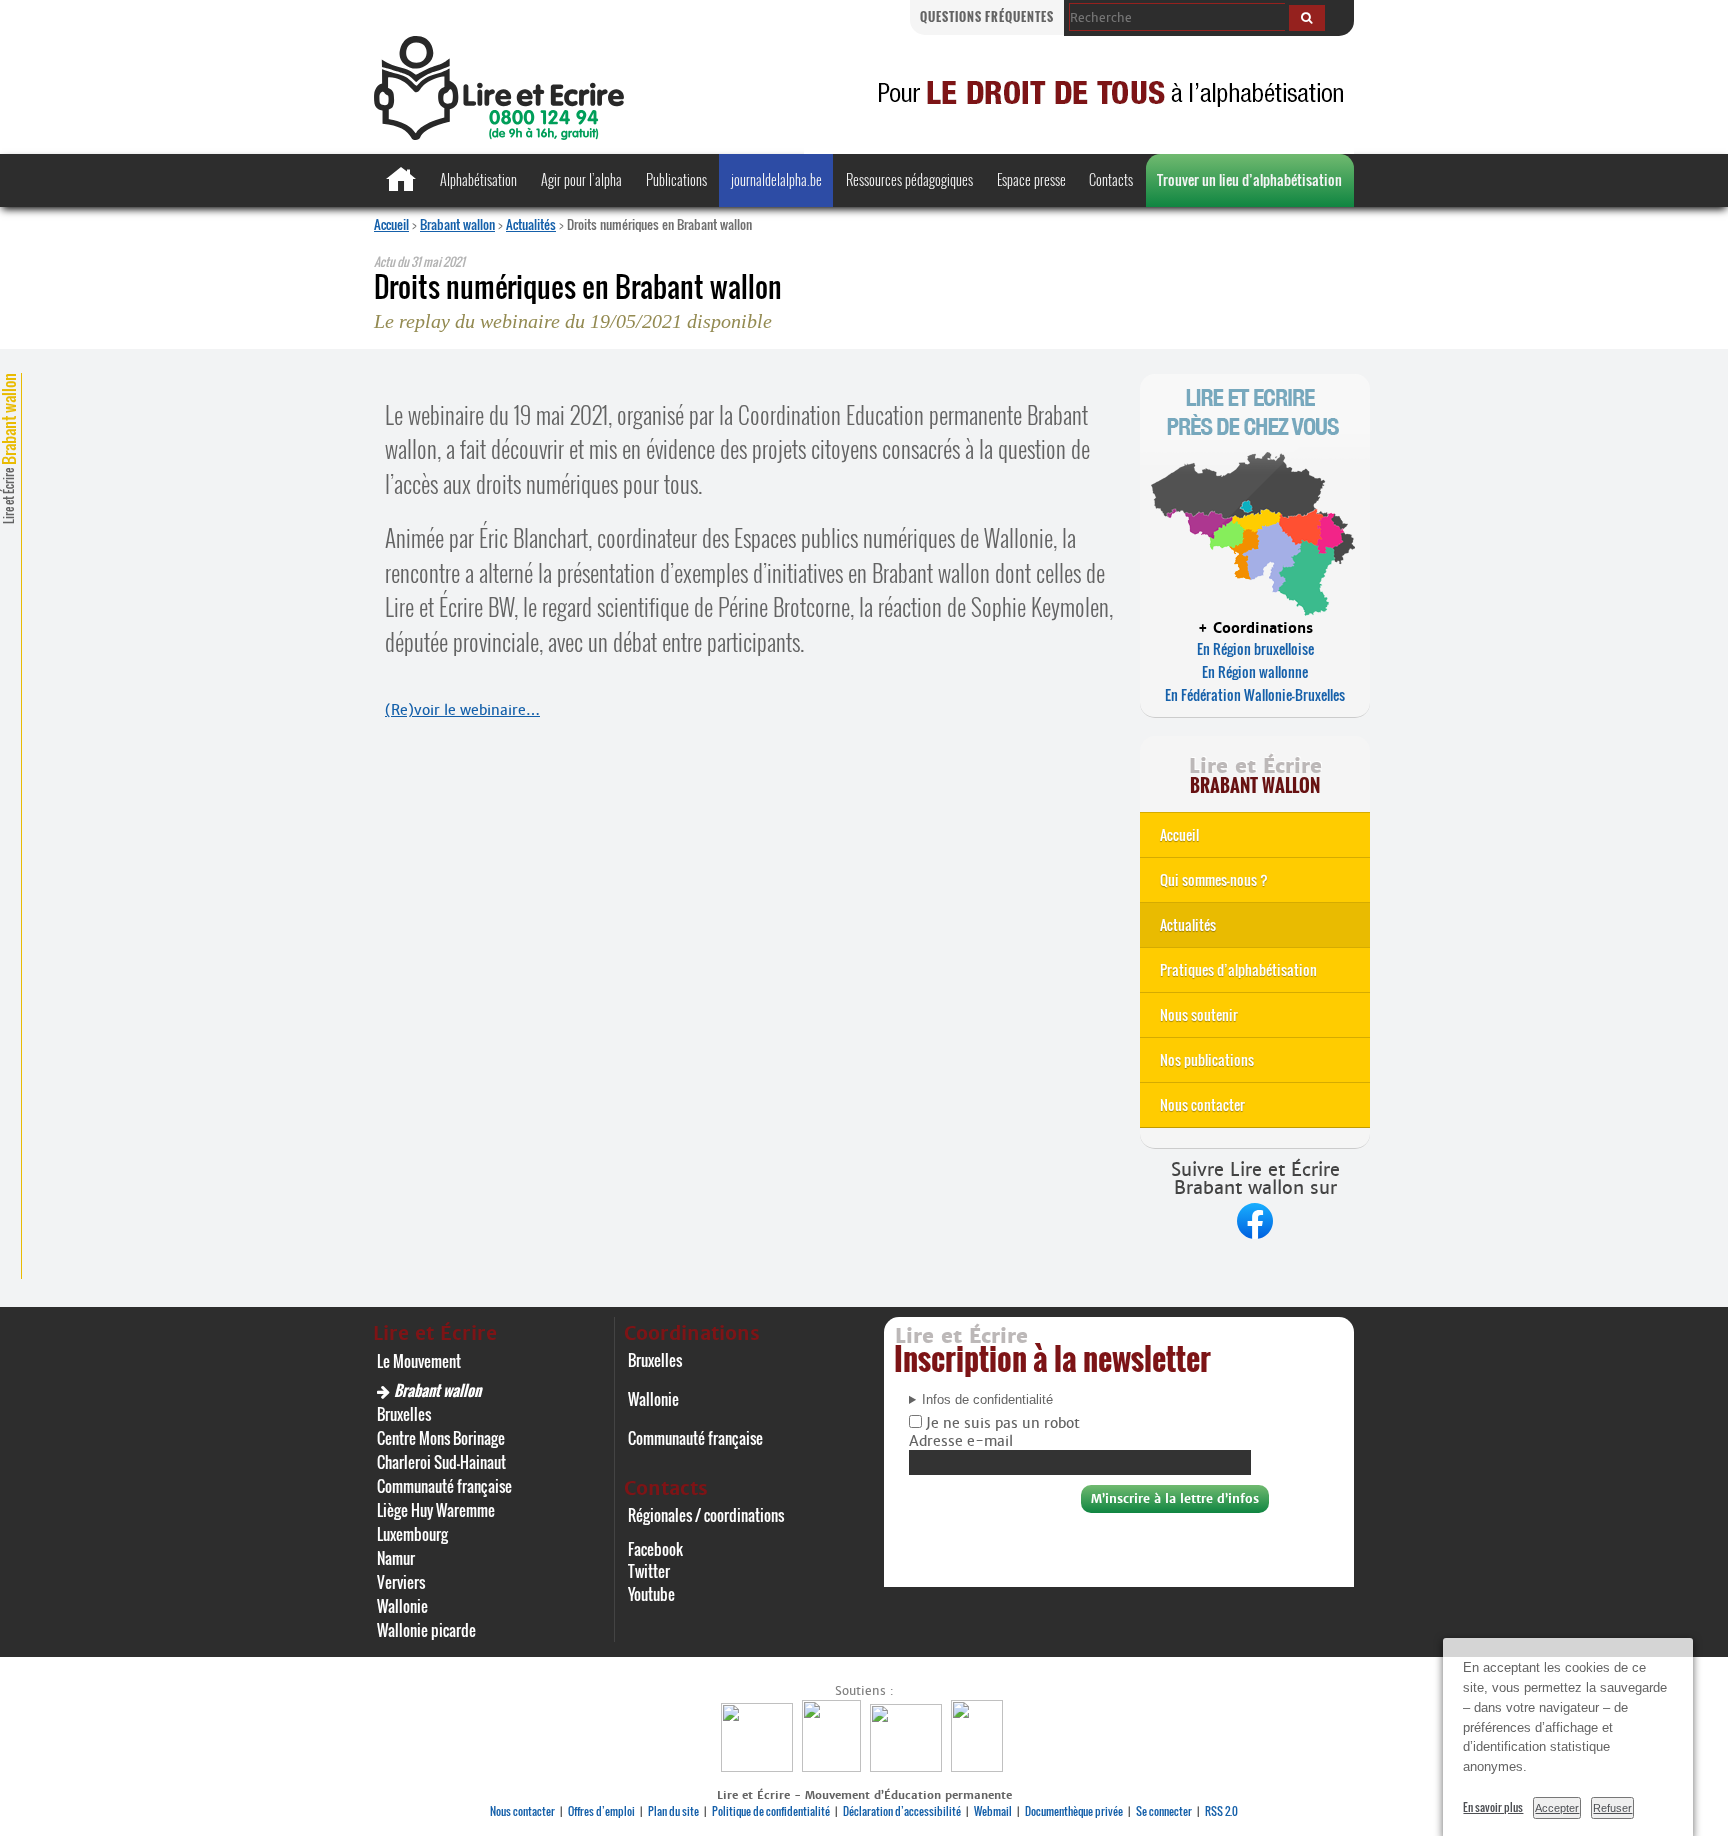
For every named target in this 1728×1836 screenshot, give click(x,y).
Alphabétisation (478, 179)
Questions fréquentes (987, 16)
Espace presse (1031, 179)
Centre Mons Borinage (441, 1438)
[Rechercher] (1307, 18)
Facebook (655, 1549)
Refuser (1612, 1808)
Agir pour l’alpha (581, 179)
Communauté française (444, 1486)
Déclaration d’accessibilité (902, 1811)
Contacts (1111, 179)
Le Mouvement (419, 1361)
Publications (676, 179)
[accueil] (499, 134)
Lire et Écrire (9, 448)
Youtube (651, 1594)
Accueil (391, 224)
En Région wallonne (1255, 671)
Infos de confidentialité (987, 1400)
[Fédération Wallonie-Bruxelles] (759, 1766)
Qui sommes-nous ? (1214, 879)
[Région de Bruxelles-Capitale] (834, 1766)
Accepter (1557, 1808)
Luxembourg (412, 1534)
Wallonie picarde (426, 1630)
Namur (396, 1558)
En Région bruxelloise (1255, 648)
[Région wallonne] (979, 1766)
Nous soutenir (1199, 1014)
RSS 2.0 (1221, 1811)
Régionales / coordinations (706, 1515)
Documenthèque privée (1074, 1811)
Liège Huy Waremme (436, 1510)
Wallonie (402, 1606)
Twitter (649, 1571)
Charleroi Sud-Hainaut (441, 1462)
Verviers (401, 1582)
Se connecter (1164, 1811)
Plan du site (673, 1811)
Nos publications (1207, 1059)
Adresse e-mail (961, 1441)
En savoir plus (1493, 1807)
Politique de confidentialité (771, 1811)
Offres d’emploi (601, 1811)
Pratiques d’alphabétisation (1238, 969)
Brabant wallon (457, 224)
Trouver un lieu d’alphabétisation (1249, 179)
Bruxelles (404, 1414)
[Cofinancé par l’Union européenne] (908, 1766)
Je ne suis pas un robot (1001, 1423)
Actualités (531, 224)
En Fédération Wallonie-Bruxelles (1255, 694)
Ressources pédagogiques (909, 179)
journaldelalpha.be (776, 179)
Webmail (993, 1811)
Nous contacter (1202, 1104)
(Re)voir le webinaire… (462, 710)
